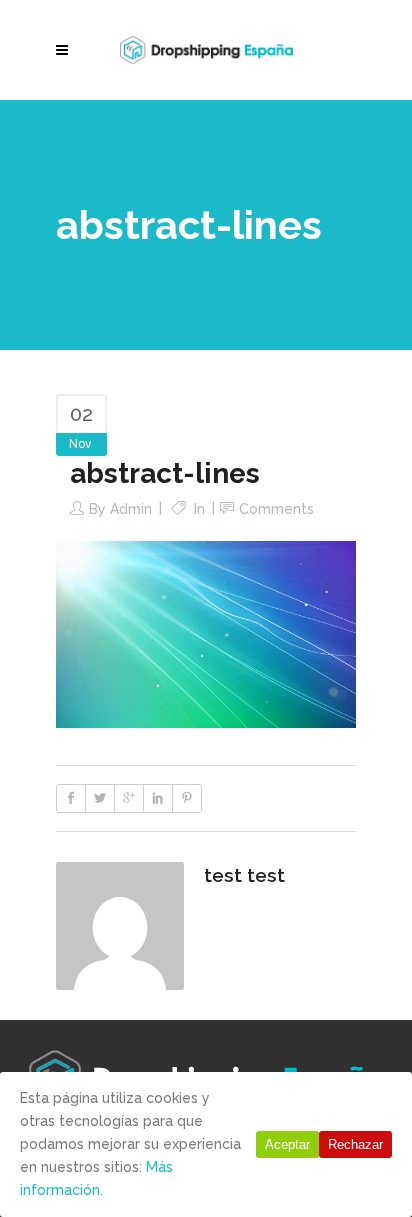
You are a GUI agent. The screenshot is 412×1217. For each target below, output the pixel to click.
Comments (276, 509)
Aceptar (287, 1144)
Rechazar (355, 1144)
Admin (131, 509)
